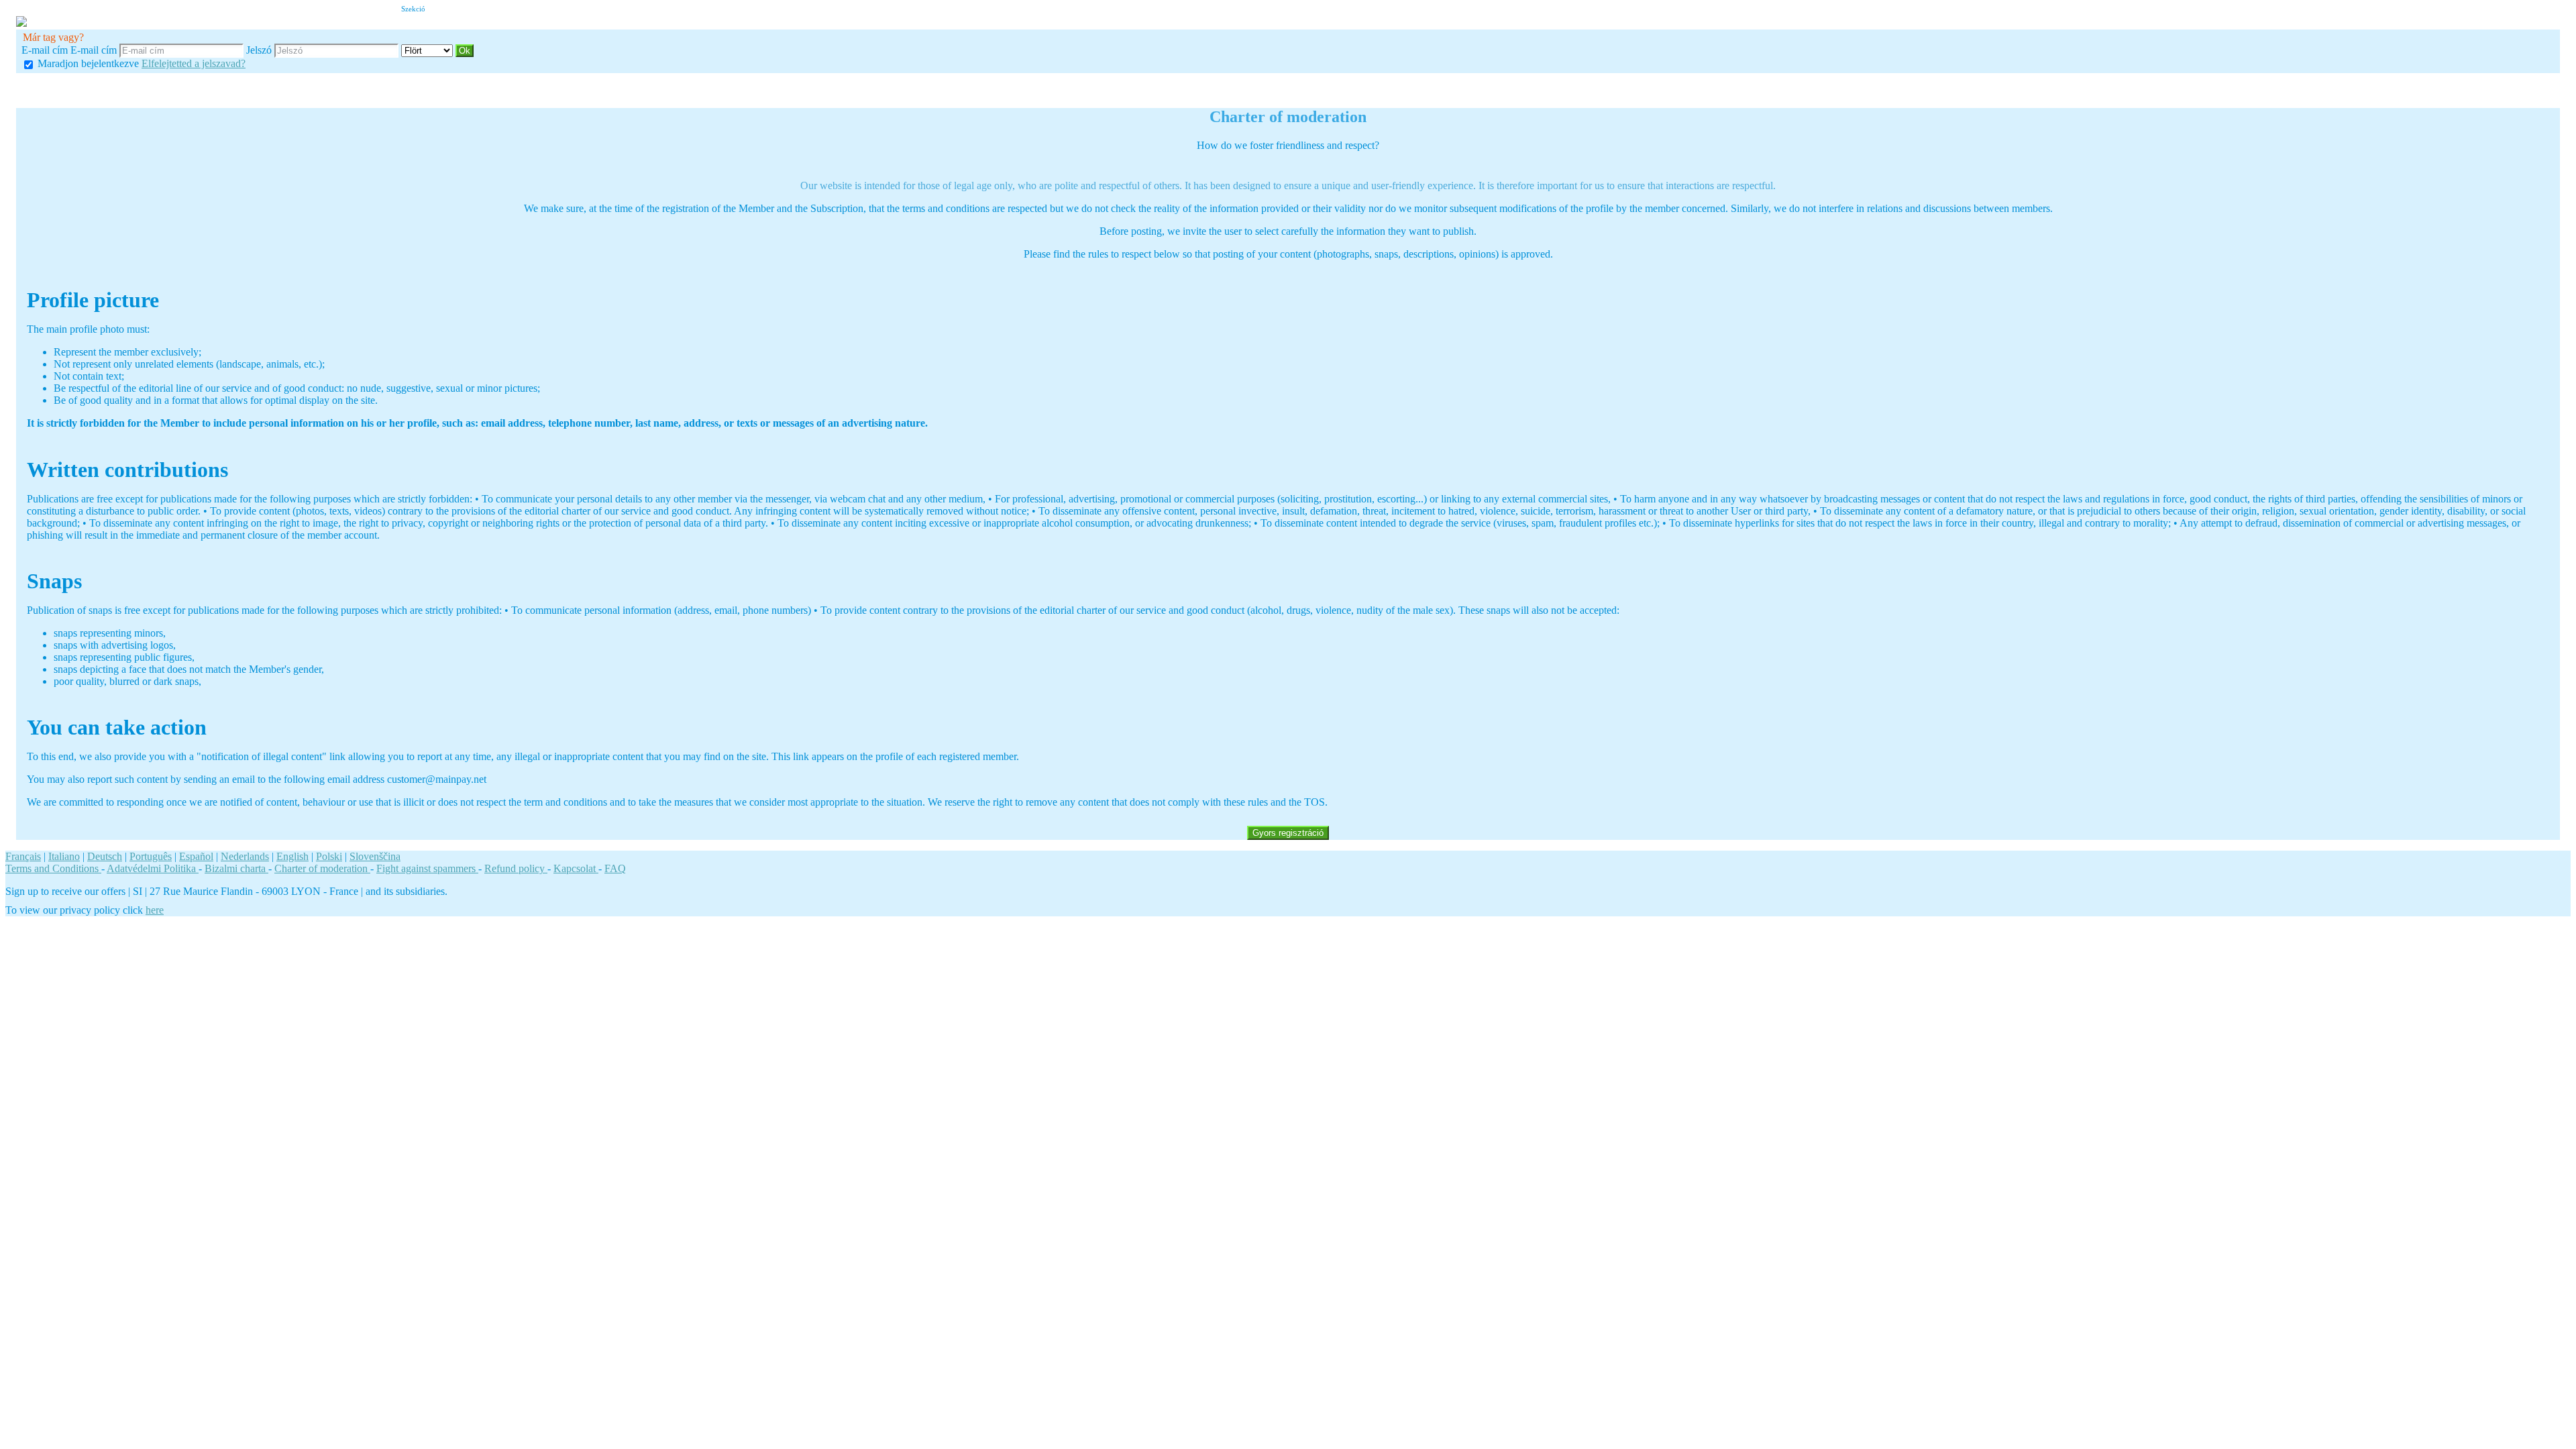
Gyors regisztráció (1288, 833)
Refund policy (516, 868)
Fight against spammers (427, 868)
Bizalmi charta (236, 868)
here (155, 910)
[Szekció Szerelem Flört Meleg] (428, 50)
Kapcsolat (576, 868)
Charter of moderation (322, 868)
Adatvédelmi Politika (153, 868)
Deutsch (105, 856)
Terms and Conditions (53, 868)
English (292, 856)
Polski (329, 856)
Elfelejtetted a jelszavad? (194, 63)
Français (23, 856)
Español (196, 856)
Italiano (64, 856)
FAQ (615, 868)
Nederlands (245, 856)
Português (151, 856)
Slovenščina (375, 856)
